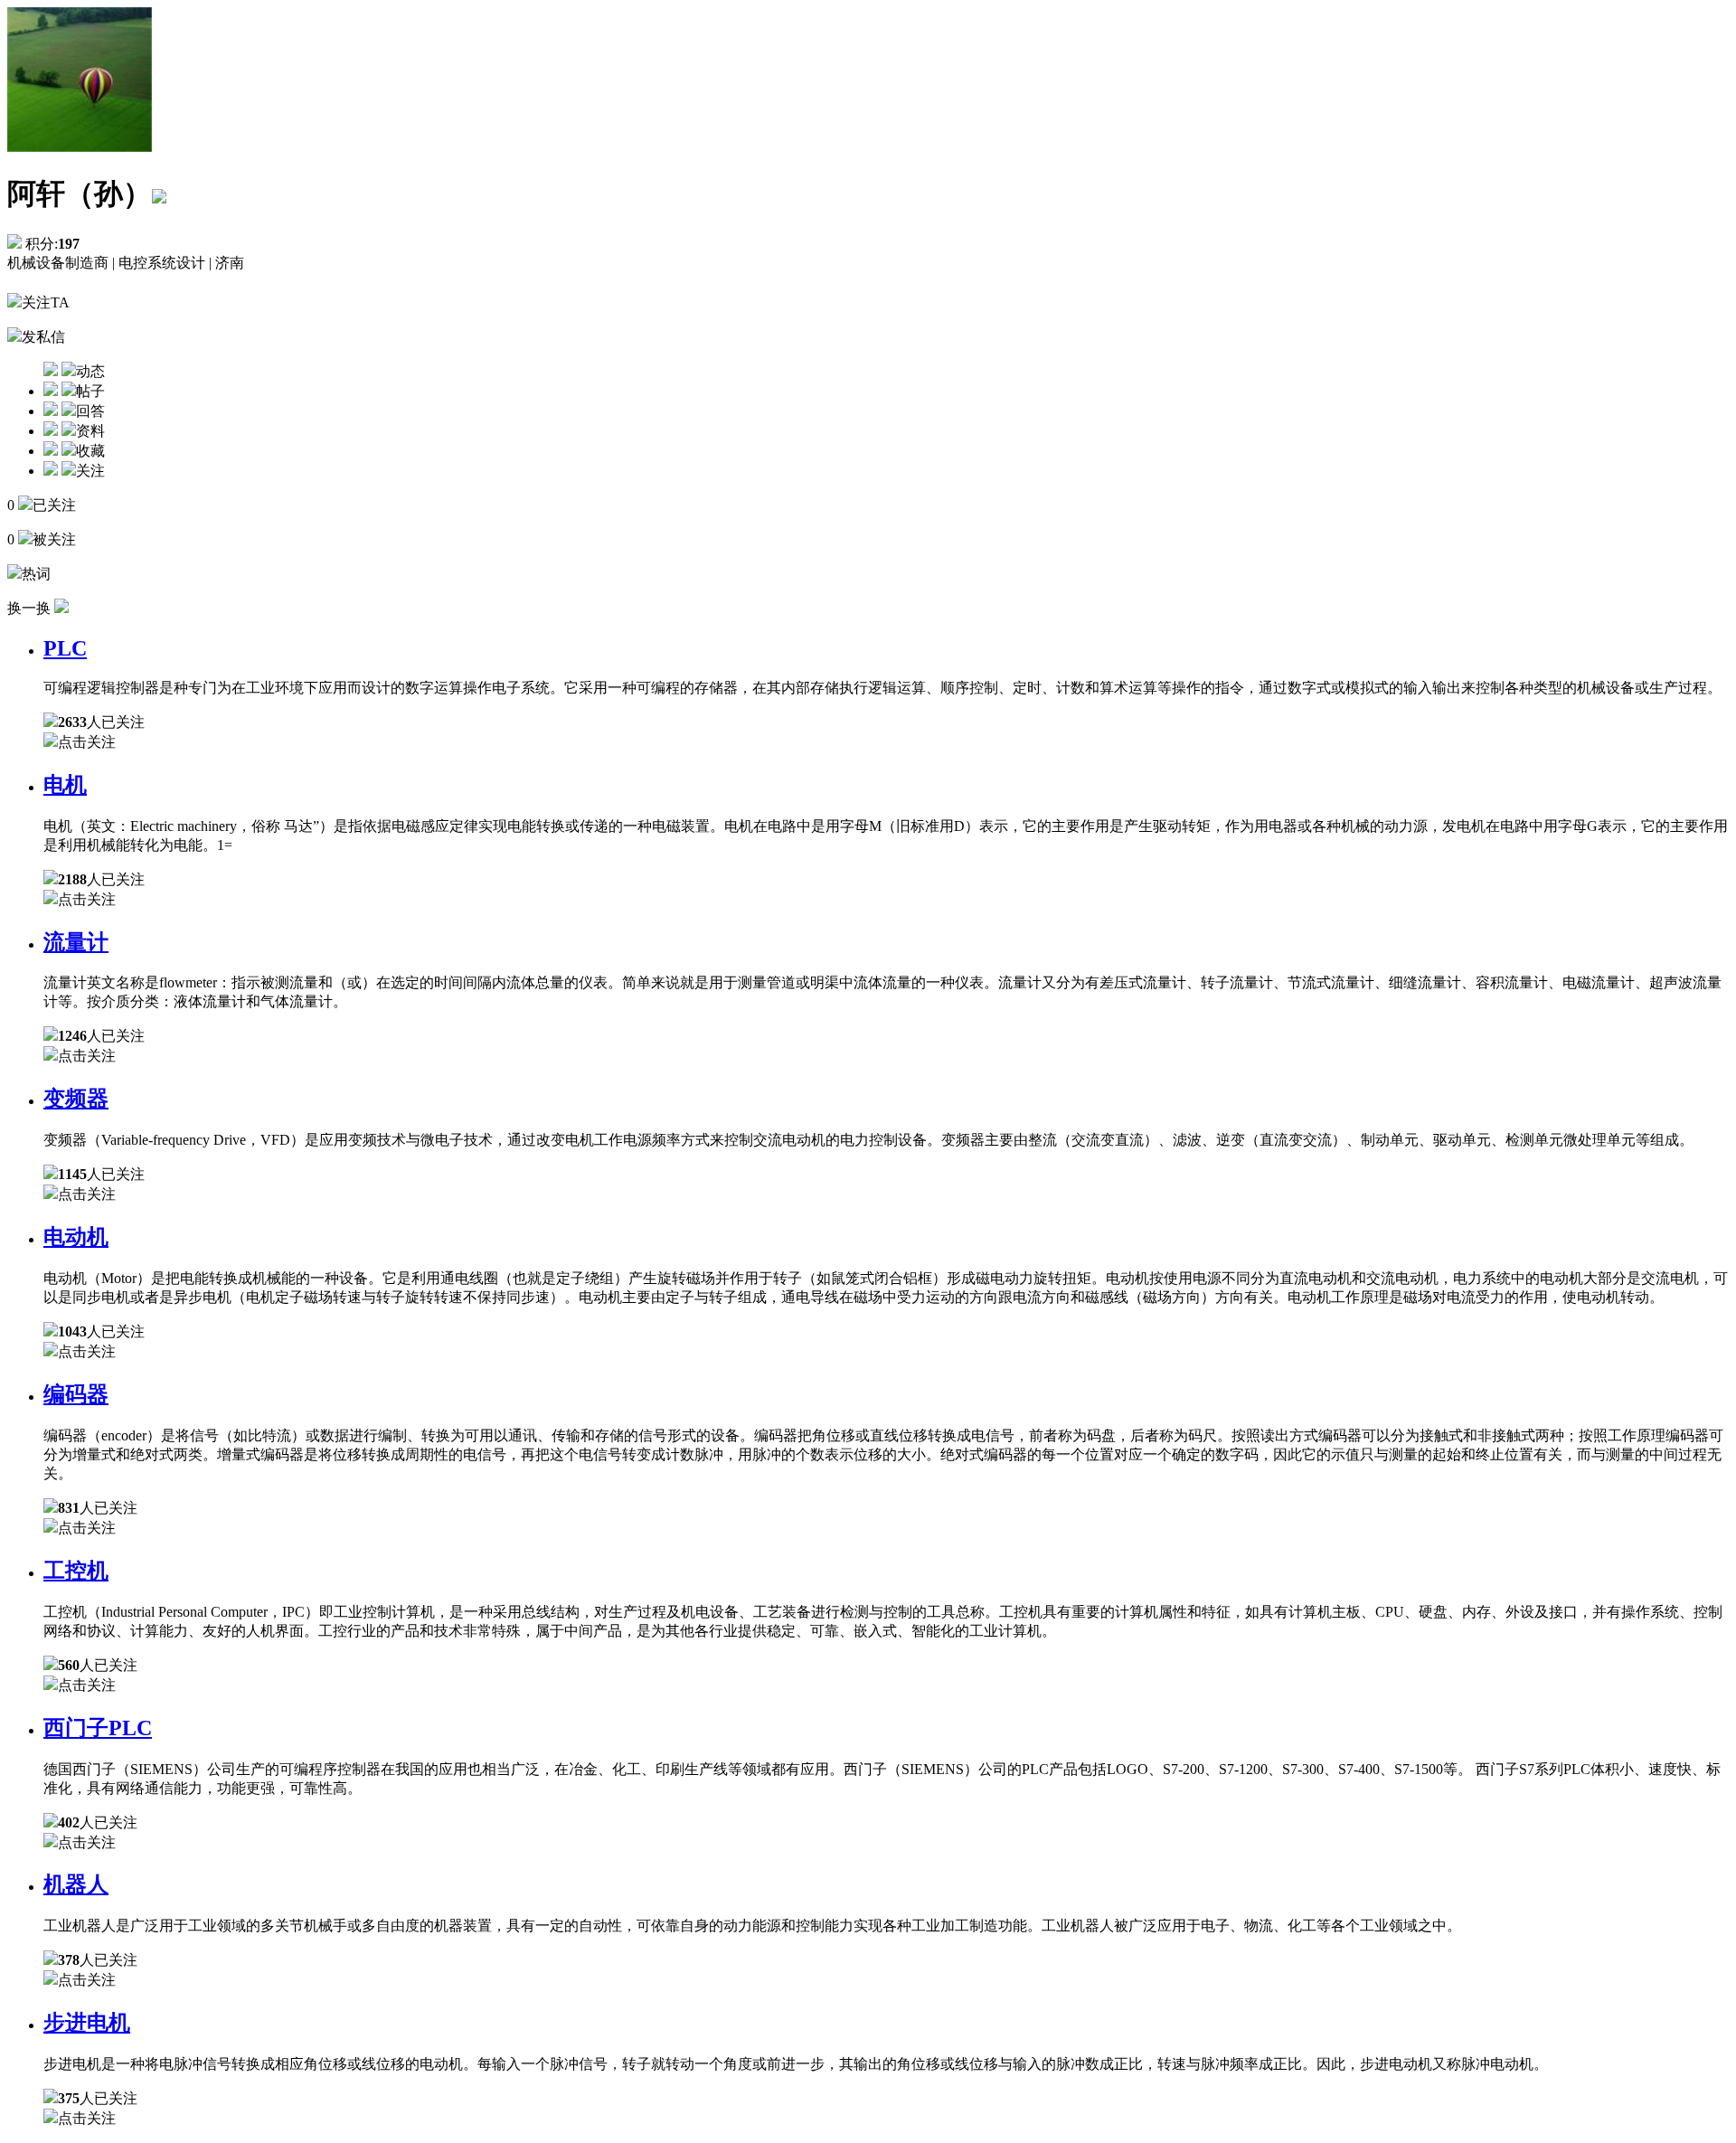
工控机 (76, 1571)
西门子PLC (98, 1728)
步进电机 (87, 2023)
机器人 (76, 1884)
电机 (65, 785)
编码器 (76, 1394)
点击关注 (87, 742)
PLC (65, 648)
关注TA (46, 302)
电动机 (76, 1237)
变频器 (76, 1099)
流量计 (76, 942)
